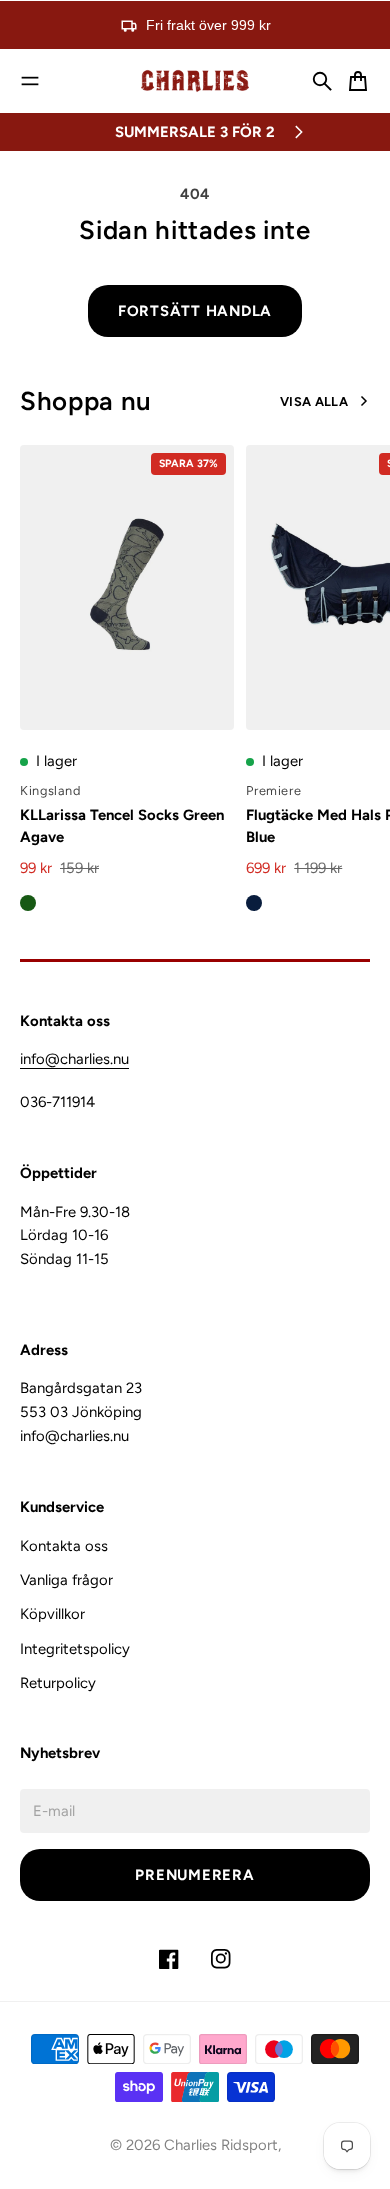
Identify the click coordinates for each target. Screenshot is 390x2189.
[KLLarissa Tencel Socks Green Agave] (127, 588)
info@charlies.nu (74, 1059)
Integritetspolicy (75, 1649)
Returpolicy (58, 1683)
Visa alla (314, 401)
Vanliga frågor (66, 1580)
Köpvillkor (52, 1614)
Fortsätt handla (195, 311)
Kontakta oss (64, 1546)
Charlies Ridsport (221, 2145)
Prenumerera (194, 1875)
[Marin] (254, 903)
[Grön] (28, 903)
